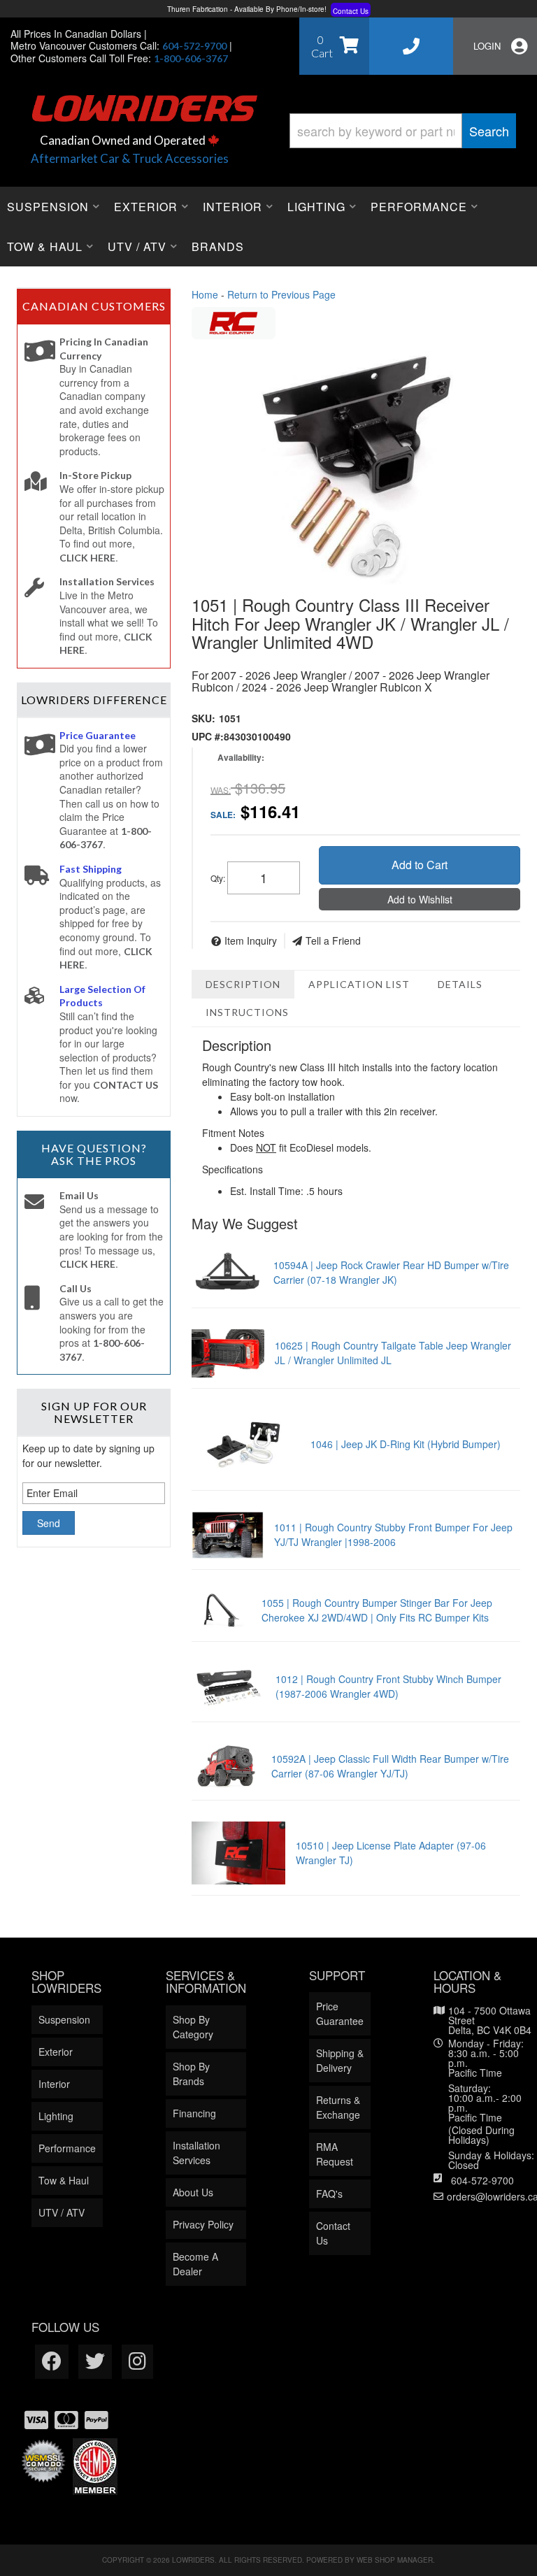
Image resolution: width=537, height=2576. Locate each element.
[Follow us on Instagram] (137, 2362)
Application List (359, 984)
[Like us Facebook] (52, 2362)
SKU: (203, 718)
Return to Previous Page (281, 294)
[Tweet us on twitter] (95, 2362)
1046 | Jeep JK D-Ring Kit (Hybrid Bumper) (406, 1444)
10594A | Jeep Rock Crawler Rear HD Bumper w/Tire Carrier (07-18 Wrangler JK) (391, 1272)
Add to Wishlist (420, 899)
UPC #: (208, 736)
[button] (403, 131)
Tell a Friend (333, 940)
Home (205, 294)
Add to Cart (420, 865)
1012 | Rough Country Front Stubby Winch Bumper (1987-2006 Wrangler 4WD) (388, 1686)
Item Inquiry (251, 940)
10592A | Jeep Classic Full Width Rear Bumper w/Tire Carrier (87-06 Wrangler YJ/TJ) (390, 1766)
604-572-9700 (482, 2180)
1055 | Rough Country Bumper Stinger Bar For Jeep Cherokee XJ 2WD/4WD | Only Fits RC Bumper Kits (377, 1610)
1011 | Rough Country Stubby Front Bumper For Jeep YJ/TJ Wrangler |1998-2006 (393, 1534)
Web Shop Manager (395, 2560)
